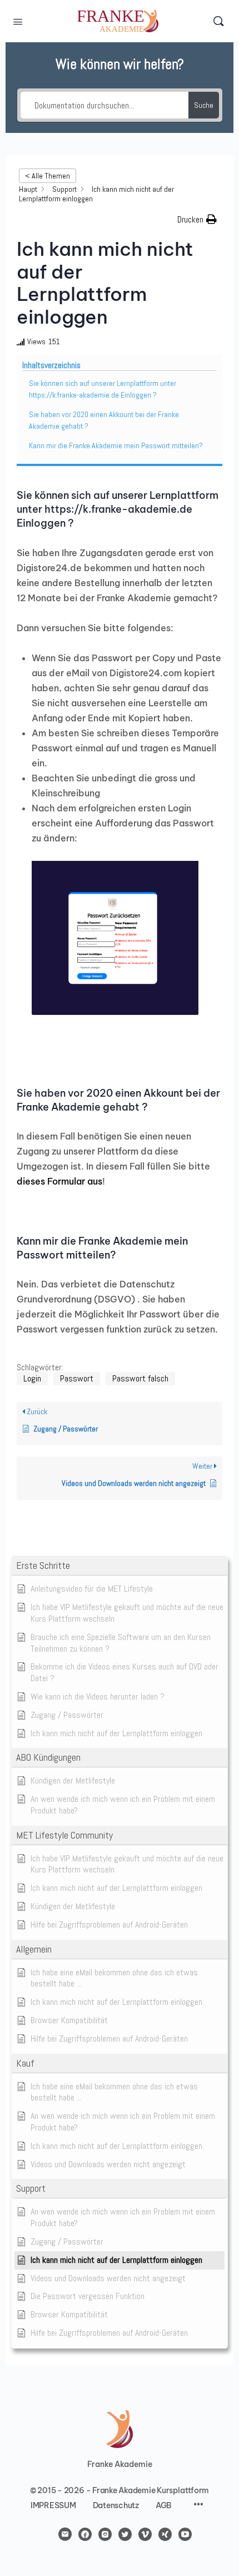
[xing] (165, 2534)
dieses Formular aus (59, 1181)
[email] (65, 2534)
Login (32, 1378)
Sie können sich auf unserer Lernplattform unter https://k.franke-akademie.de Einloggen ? (103, 389)
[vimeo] (145, 2534)
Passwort (77, 1378)
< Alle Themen (48, 176)
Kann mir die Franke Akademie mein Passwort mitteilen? (116, 445)
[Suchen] (218, 21)
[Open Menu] (18, 21)
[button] (120, 1566)
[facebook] (85, 2534)
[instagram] (105, 2534)
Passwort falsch (140, 1378)
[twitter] (125, 2534)
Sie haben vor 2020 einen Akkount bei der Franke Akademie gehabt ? (104, 420)
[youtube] (185, 2534)
